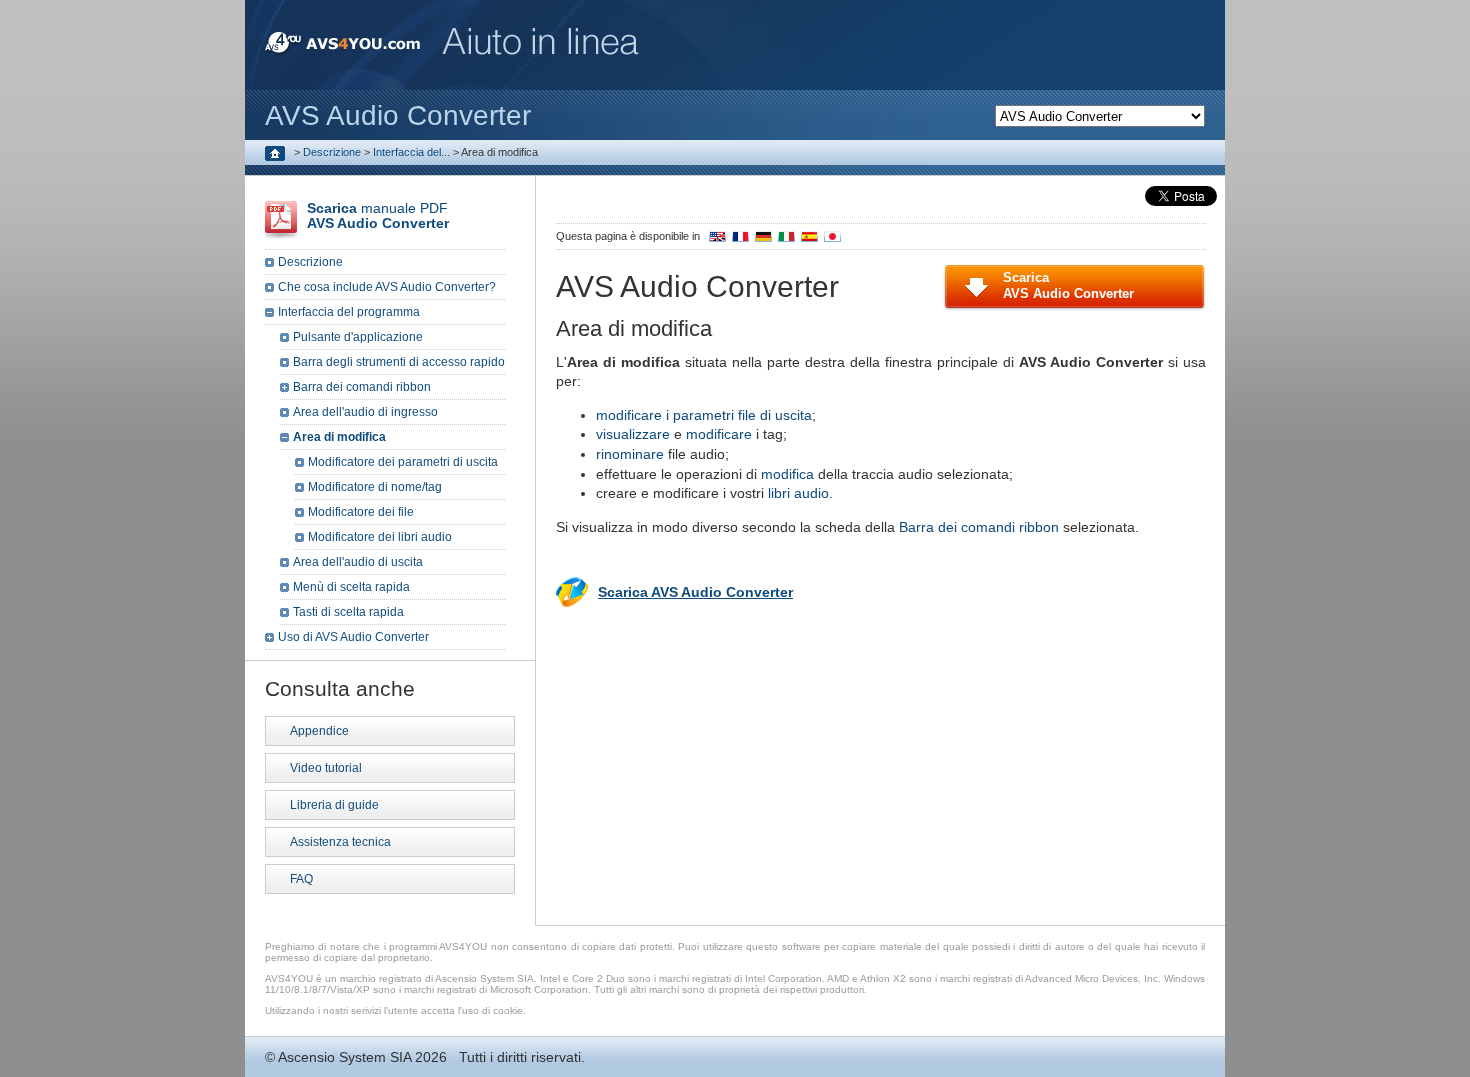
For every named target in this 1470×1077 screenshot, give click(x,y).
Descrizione (332, 152)
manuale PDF (378, 215)
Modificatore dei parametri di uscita (403, 462)
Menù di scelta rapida (351, 587)
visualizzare (633, 434)
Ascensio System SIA (344, 1057)
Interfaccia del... (411, 152)
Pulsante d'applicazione (358, 337)
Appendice (319, 731)
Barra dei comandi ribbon (979, 527)
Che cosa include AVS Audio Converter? (387, 287)
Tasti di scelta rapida (348, 612)
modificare (719, 434)
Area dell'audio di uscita (358, 562)
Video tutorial (326, 768)
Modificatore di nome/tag (375, 487)
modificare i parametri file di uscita (704, 415)
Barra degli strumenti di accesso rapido (399, 362)
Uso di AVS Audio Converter (353, 637)
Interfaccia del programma (349, 312)
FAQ (301, 879)
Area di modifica (339, 437)
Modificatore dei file (361, 512)
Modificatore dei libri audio (380, 537)
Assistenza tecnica (340, 842)
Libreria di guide (334, 805)
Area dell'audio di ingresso (365, 412)
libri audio (798, 493)
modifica (787, 474)
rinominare (630, 454)
